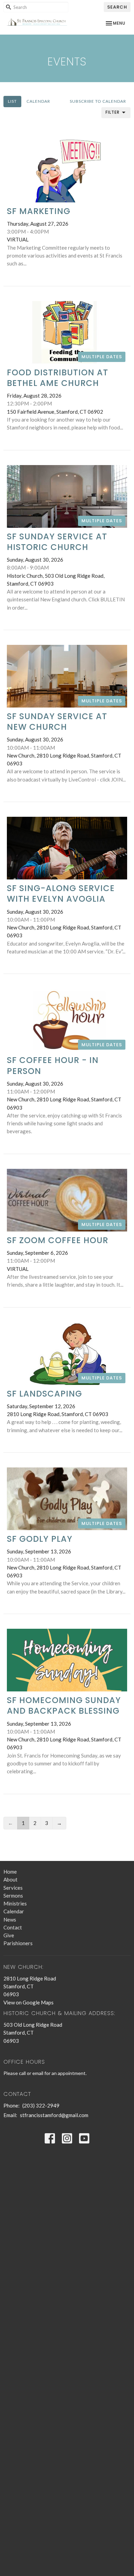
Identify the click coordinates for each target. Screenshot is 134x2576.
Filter (113, 112)
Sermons (13, 1896)
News (10, 1920)
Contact (13, 1927)
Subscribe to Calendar (98, 101)
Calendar (38, 101)
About (10, 1879)
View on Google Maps (29, 2002)
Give (9, 1935)
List (12, 101)
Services (13, 1888)
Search (117, 7)
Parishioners (18, 1943)
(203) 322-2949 (41, 2105)
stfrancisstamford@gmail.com (54, 2115)
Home (10, 1872)
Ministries (15, 1903)
